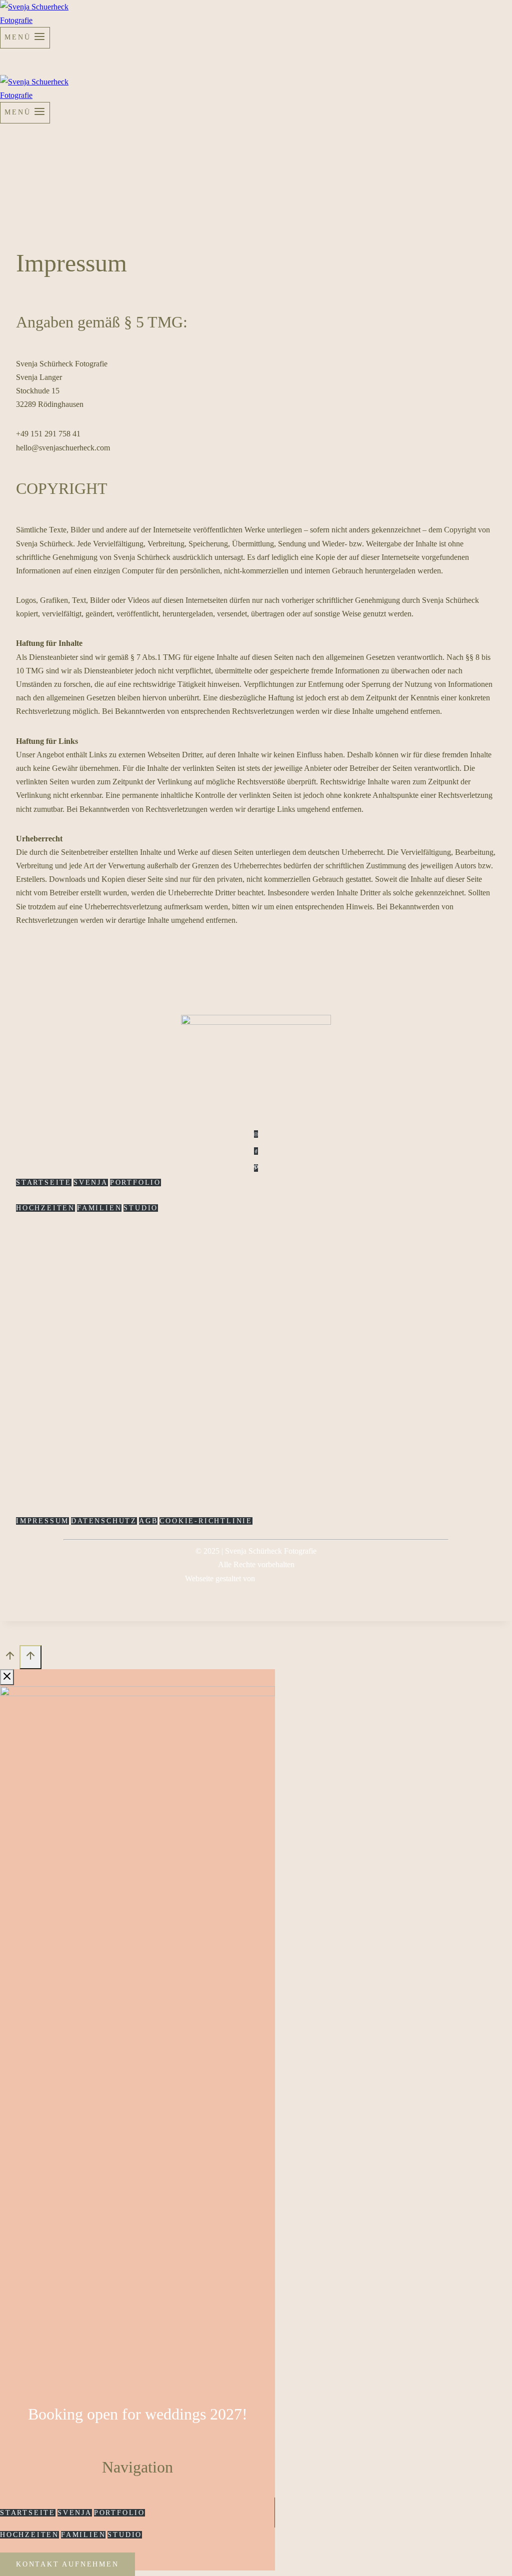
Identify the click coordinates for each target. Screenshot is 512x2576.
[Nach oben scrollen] (10, 1659)
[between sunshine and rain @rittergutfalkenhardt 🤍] (54, 1305)
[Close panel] (7, 1677)
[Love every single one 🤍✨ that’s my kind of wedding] (458, 1319)
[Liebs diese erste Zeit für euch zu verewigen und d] (135, 1373)
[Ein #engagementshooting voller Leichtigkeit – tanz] (296, 1346)
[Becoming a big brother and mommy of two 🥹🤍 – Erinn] (377, 1299)
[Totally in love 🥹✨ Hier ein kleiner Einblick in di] (215, 1319)
